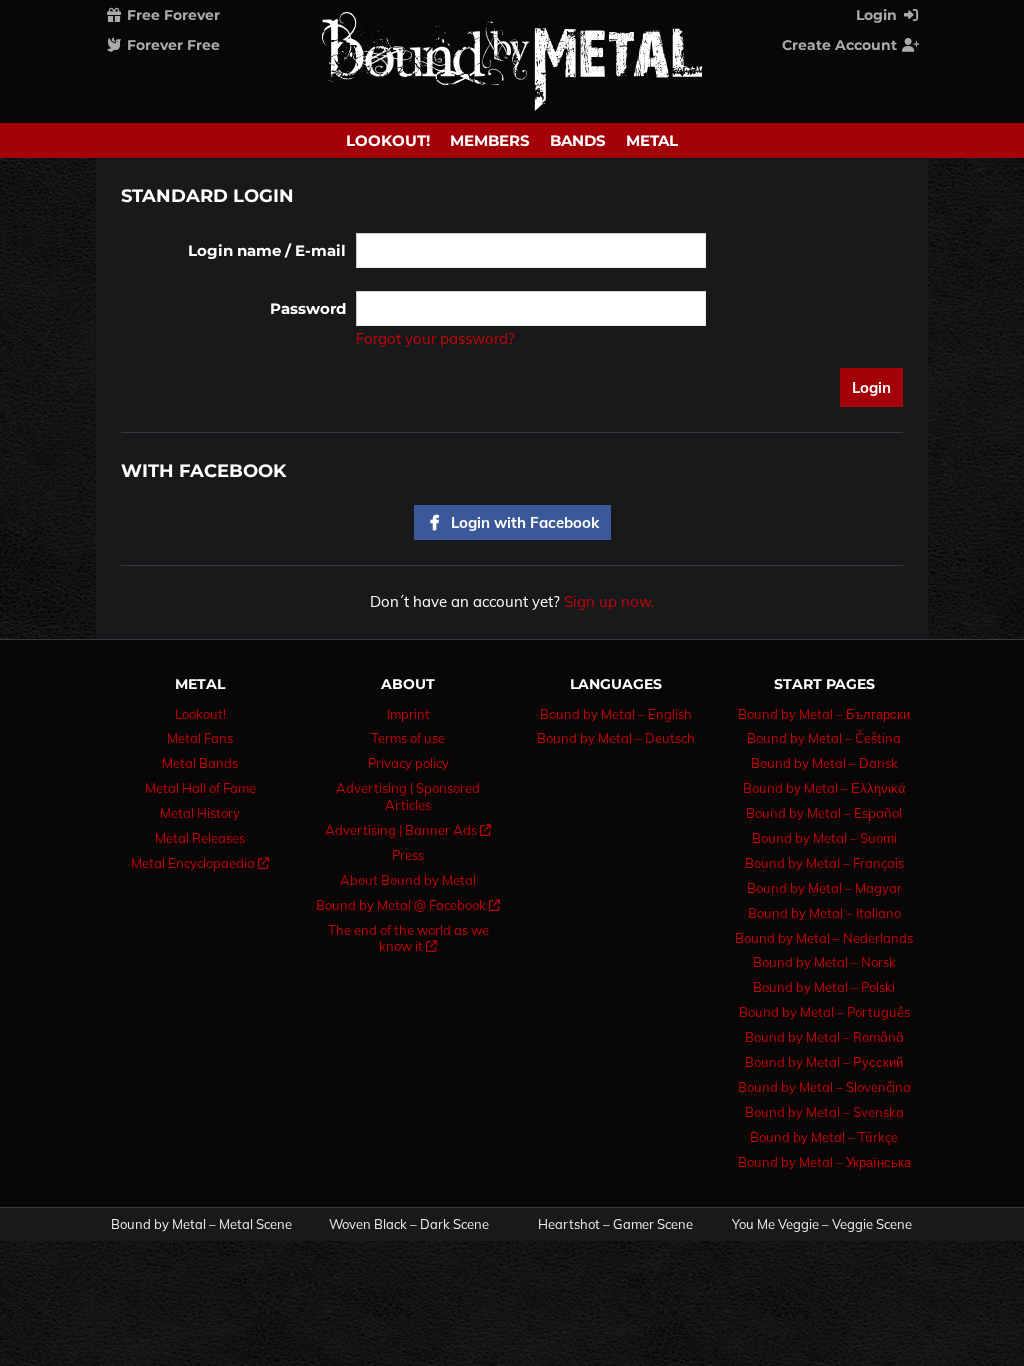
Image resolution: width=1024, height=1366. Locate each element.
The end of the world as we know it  (408, 938)
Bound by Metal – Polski (824, 987)
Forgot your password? (435, 338)
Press (408, 855)
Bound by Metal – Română (824, 1037)
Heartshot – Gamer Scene (615, 1224)
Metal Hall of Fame (200, 788)
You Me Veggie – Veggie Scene (822, 1224)
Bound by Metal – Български (824, 714)
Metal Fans (200, 738)
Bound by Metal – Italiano (824, 913)
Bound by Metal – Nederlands (824, 938)
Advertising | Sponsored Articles (408, 796)
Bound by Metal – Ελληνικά (824, 788)
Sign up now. (609, 601)
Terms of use (408, 738)
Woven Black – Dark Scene (409, 1224)
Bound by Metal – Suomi (824, 838)
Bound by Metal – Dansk (824, 763)
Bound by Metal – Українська (824, 1162)
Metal (652, 140)
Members (490, 140)
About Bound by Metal (408, 880)
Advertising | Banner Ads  (408, 830)
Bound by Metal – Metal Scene (201, 1224)
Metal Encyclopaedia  (200, 863)
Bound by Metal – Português (824, 1012)
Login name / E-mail (267, 250)
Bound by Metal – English (616, 714)
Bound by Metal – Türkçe (824, 1137)
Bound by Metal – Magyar (824, 888)
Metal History (200, 813)
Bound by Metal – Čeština (824, 738)
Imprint (408, 714)
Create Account (841, 45)
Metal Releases (200, 838)
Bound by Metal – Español (824, 813)
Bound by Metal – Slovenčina (824, 1087)
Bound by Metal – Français (824, 863)
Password (308, 308)
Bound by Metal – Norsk (824, 962)
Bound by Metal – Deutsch (616, 738)
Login (878, 15)
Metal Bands (200, 763)
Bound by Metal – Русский (824, 1062)
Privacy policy (408, 763)
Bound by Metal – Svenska (824, 1112)
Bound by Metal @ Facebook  (408, 905)
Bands (578, 140)
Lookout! (388, 140)
